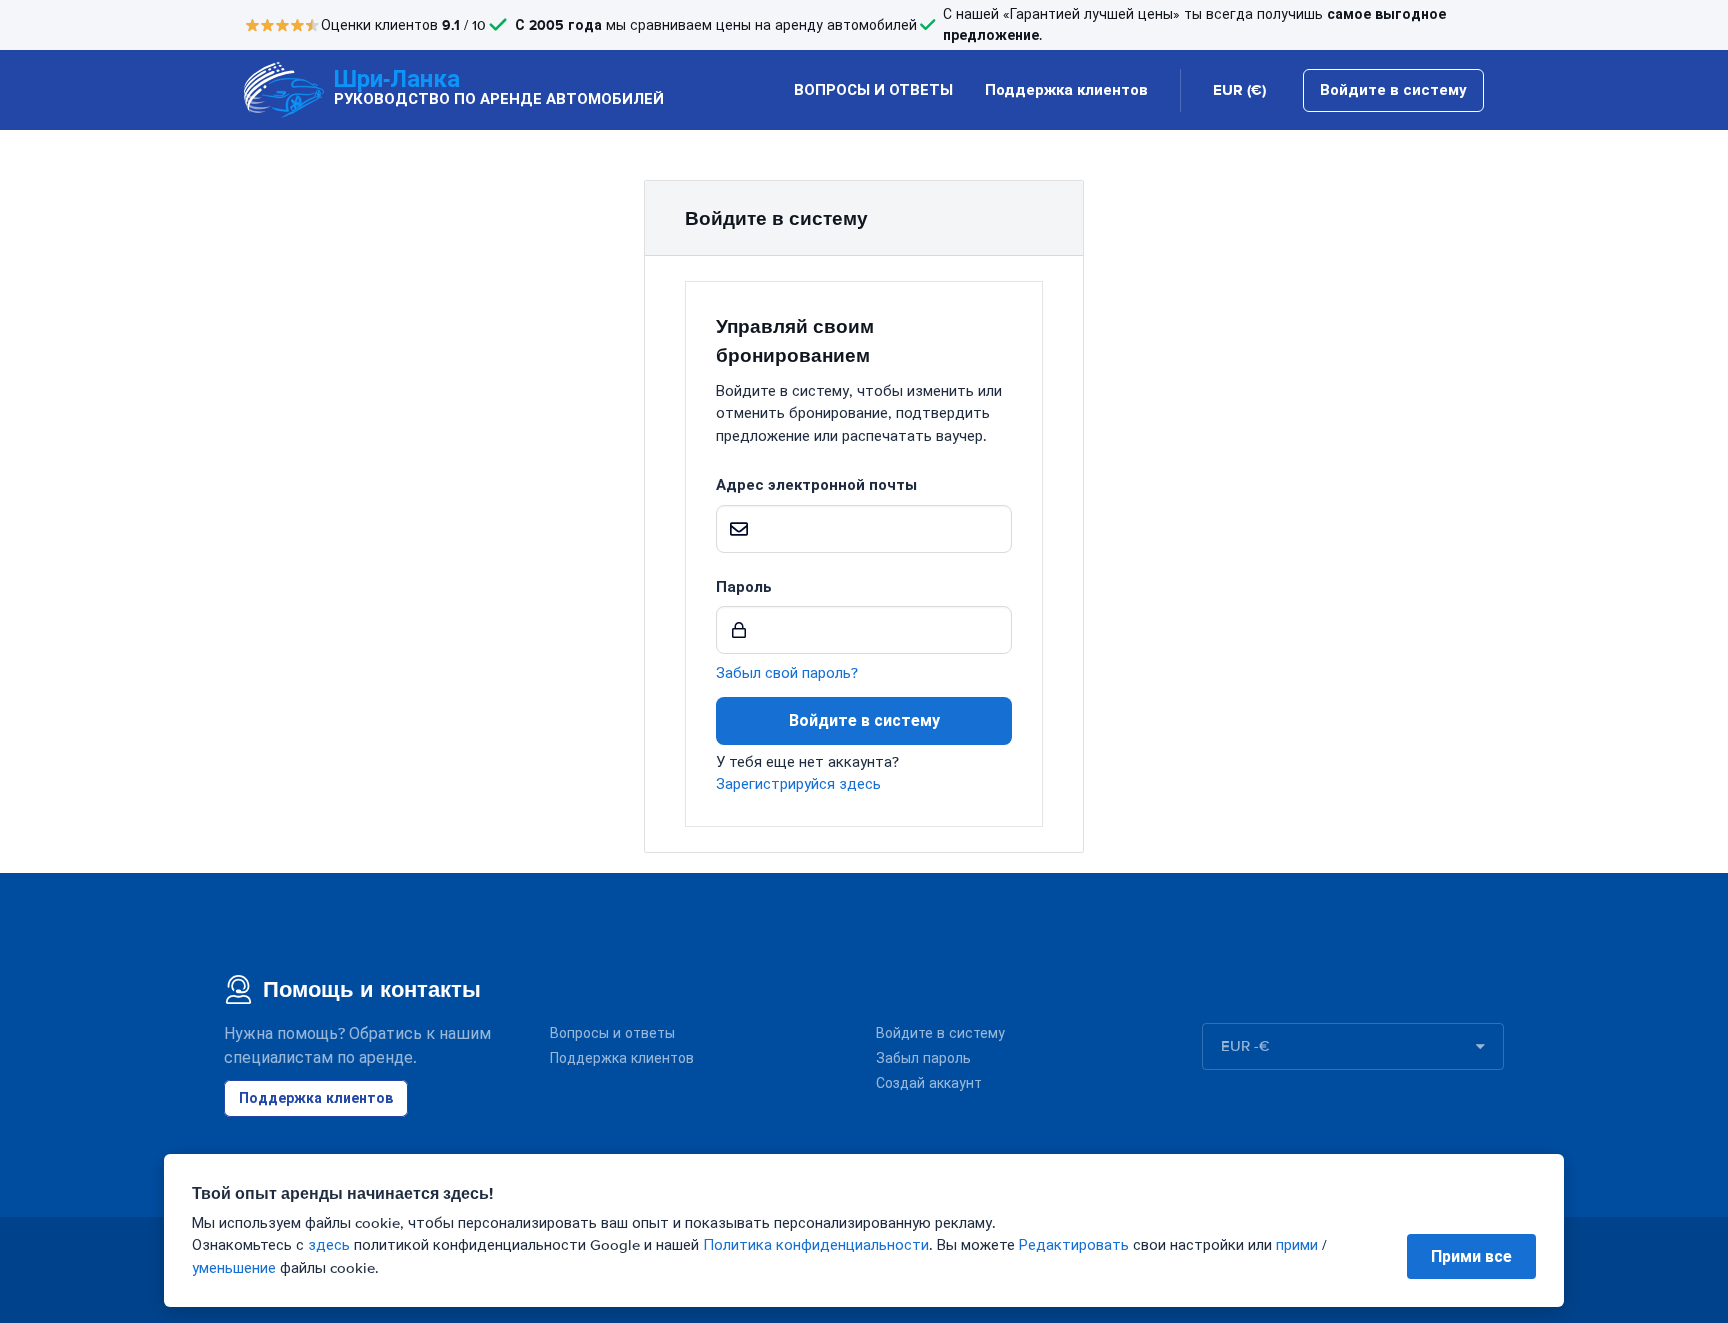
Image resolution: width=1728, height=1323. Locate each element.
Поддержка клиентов (1066, 90)
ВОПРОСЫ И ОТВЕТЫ (873, 90)
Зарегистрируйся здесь (798, 784)
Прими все (1471, 1256)
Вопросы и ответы (612, 1033)
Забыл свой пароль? (787, 673)
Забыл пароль (923, 1058)
